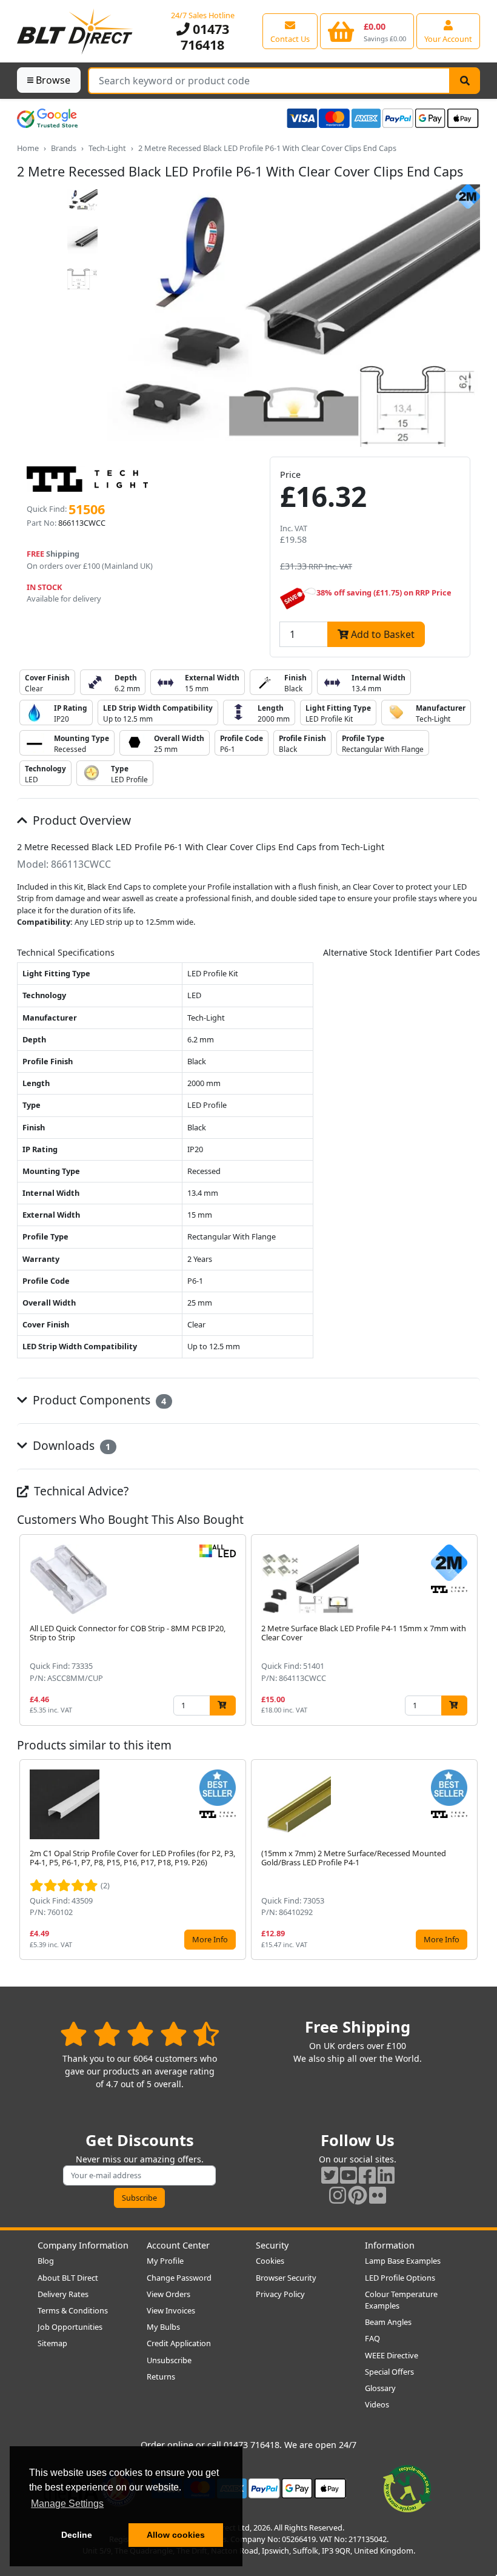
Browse (53, 80)
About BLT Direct (68, 2278)
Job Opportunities (70, 2327)
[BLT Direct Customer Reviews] (140, 2034)
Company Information (83, 2245)
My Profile (165, 2261)
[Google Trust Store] (47, 118)
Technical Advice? (80, 1491)
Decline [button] (77, 2535)
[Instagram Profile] (338, 2195)
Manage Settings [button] (67, 2504)
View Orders (168, 2294)
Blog (46, 2261)
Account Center (178, 2245)
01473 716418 (205, 37)
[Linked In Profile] (386, 2175)
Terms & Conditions (73, 2310)
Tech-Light (107, 148)
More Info (210, 1939)
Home (28, 148)
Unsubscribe (169, 2360)
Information (390, 2245)
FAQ (372, 2338)
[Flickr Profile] (378, 2195)
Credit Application (179, 2343)
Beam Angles (388, 2322)
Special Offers (389, 2372)
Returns (161, 2376)
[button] (470, 1630)
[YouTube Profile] (349, 2175)
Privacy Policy (280, 2294)
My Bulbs (163, 2327)
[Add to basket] (223, 1706)
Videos (377, 2404)
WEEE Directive (392, 2355)
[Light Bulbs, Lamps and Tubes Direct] (75, 31)
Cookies (270, 2261)
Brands (64, 148)
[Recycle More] (407, 2487)
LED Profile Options (400, 2278)
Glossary (380, 2388)
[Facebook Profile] (367, 2175)
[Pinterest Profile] (358, 2195)
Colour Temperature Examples (401, 2300)
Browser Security (286, 2278)
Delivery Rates (63, 2294)
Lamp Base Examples (403, 2261)
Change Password (179, 2278)
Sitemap (52, 2343)
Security (272, 2245)
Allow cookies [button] (176, 2535)
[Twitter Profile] (330, 2175)
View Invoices (171, 2310)
